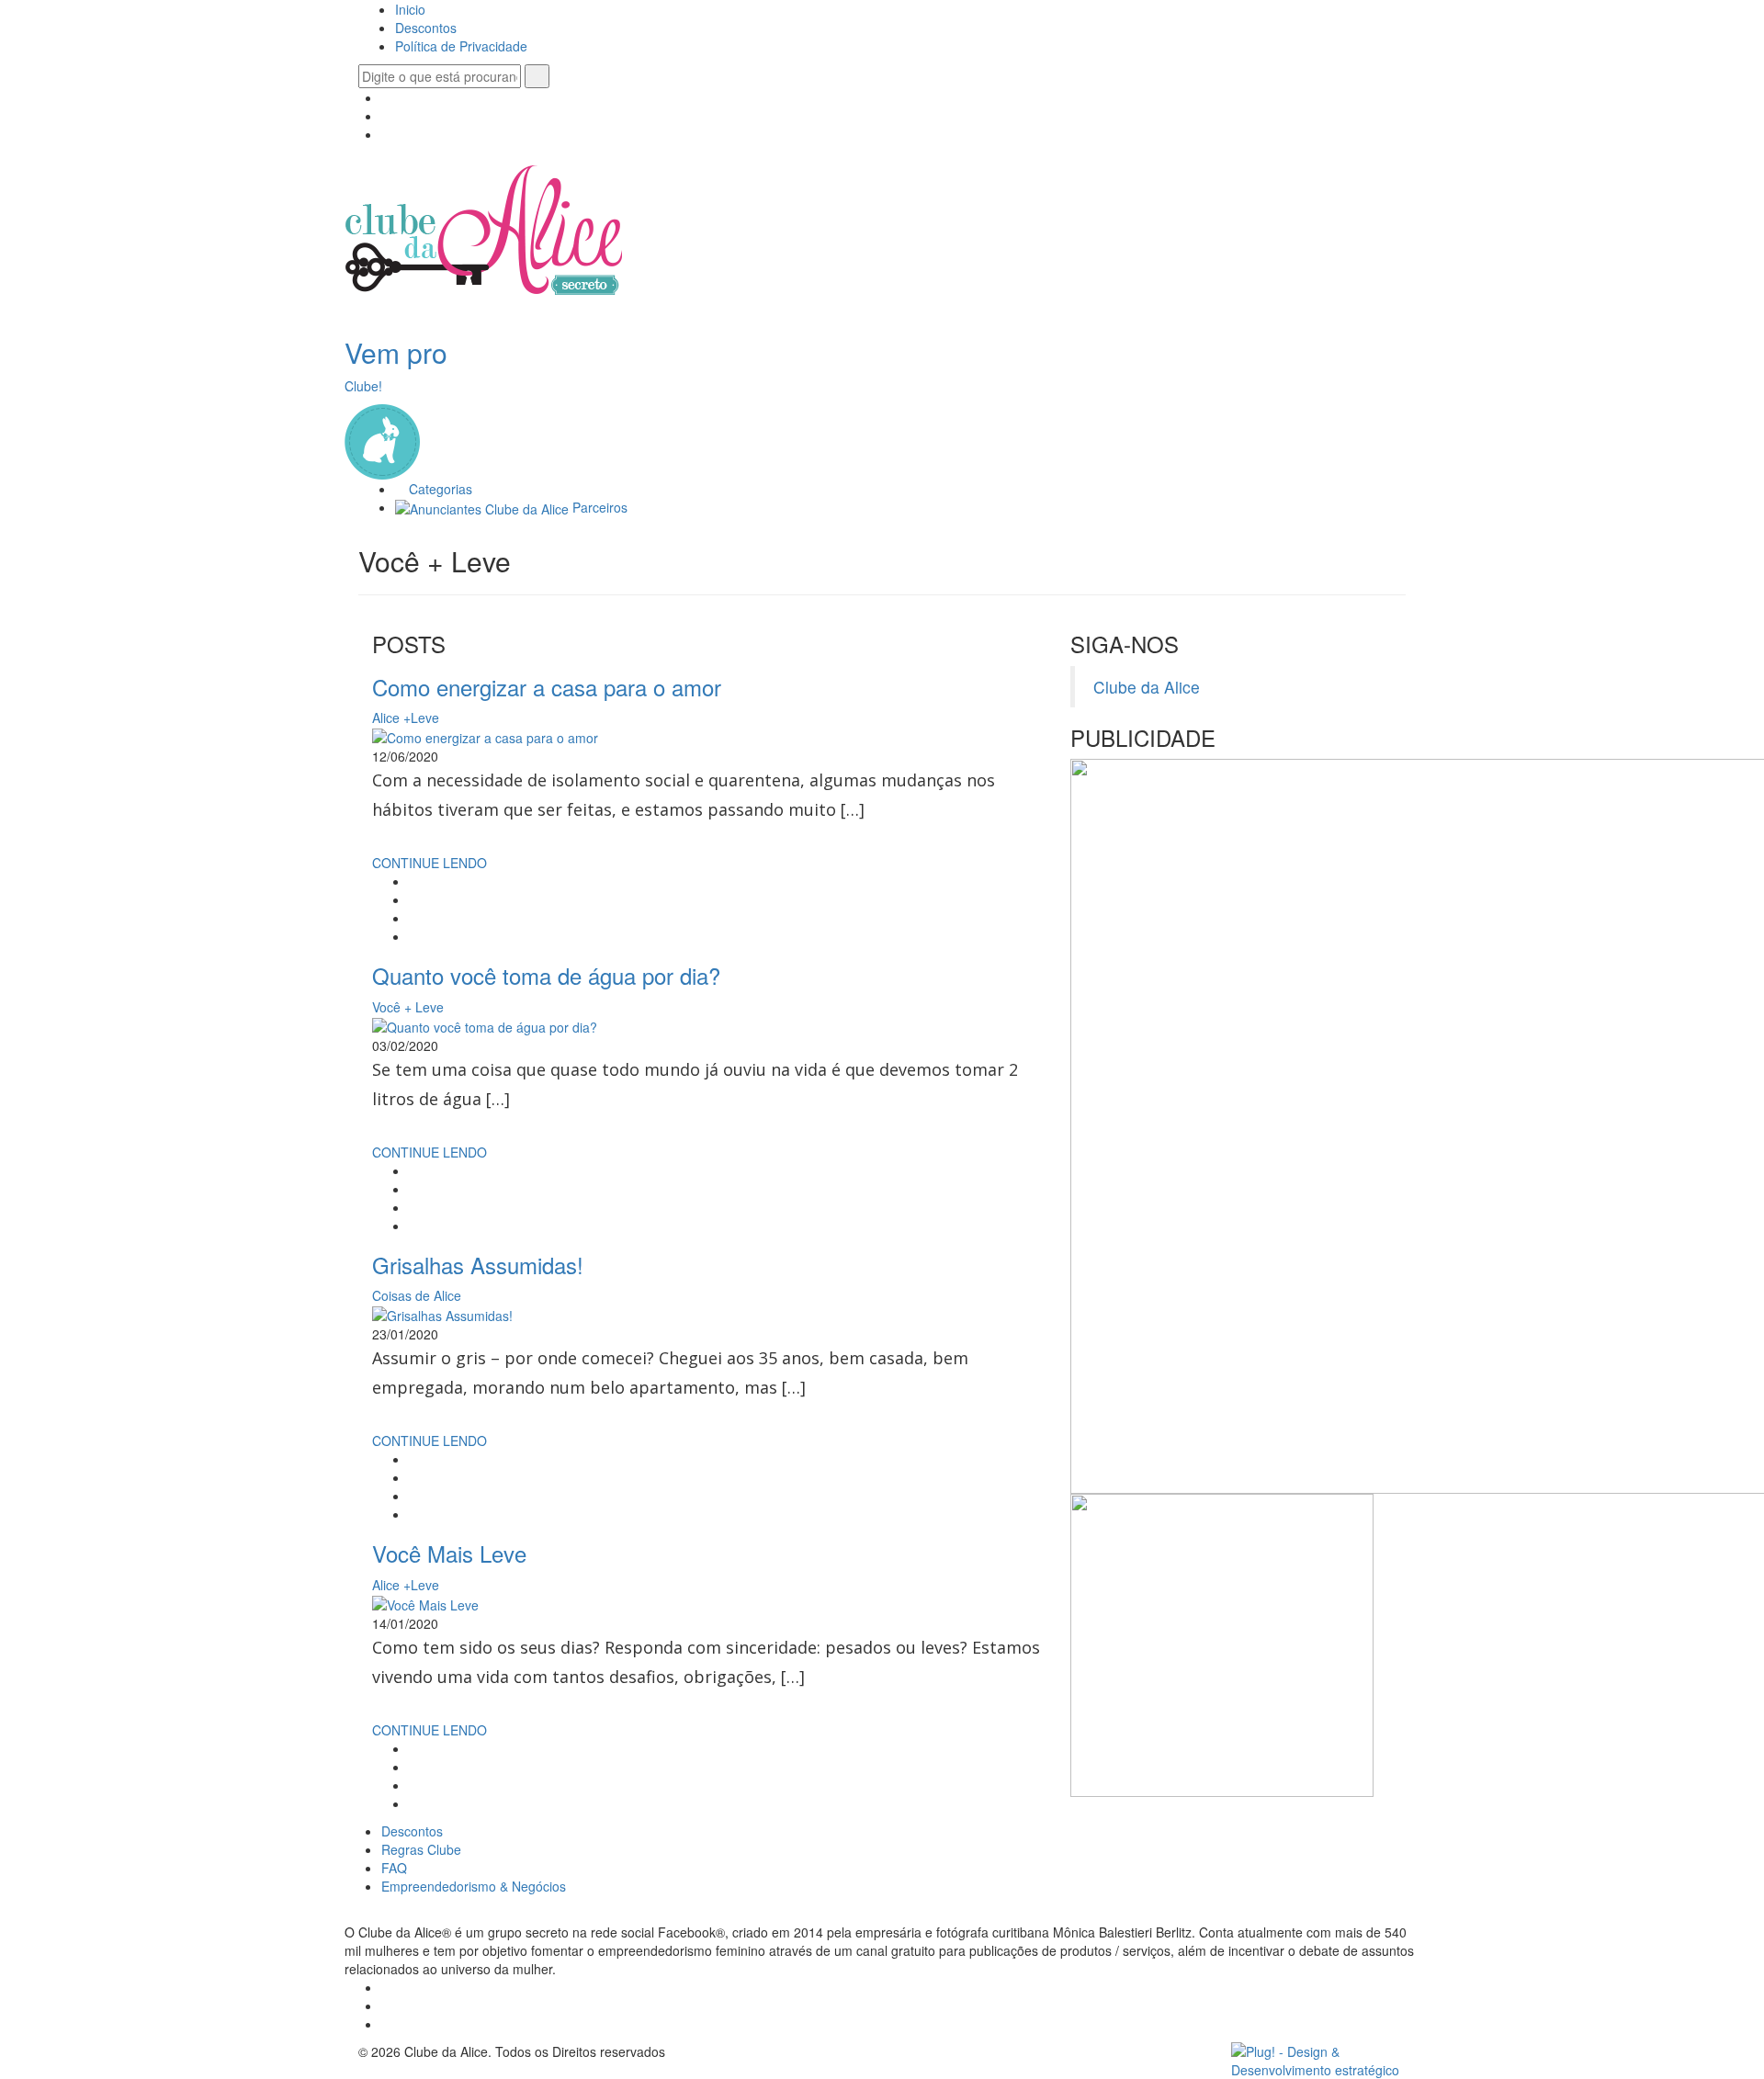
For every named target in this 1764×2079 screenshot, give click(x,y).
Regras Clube (421, 1849)
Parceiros (598, 507)
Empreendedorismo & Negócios (474, 1886)
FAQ (394, 1868)
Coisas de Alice (417, 1295)
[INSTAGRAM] (386, 116)
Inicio (410, 9)
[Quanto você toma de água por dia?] (485, 1025)
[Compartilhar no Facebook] (414, 881)
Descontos (426, 28)
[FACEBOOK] (386, 97)
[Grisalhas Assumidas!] (442, 1314)
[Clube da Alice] (483, 233)
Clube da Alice (1147, 687)
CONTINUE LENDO (431, 863)
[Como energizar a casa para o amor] (485, 736)
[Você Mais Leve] (425, 1603)
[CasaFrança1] (1222, 1644)
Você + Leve (408, 1007)
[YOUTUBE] (386, 134)
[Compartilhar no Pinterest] (414, 936)
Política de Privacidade (461, 46)
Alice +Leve (406, 717)
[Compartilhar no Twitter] (414, 899)
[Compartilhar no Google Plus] (414, 918)
